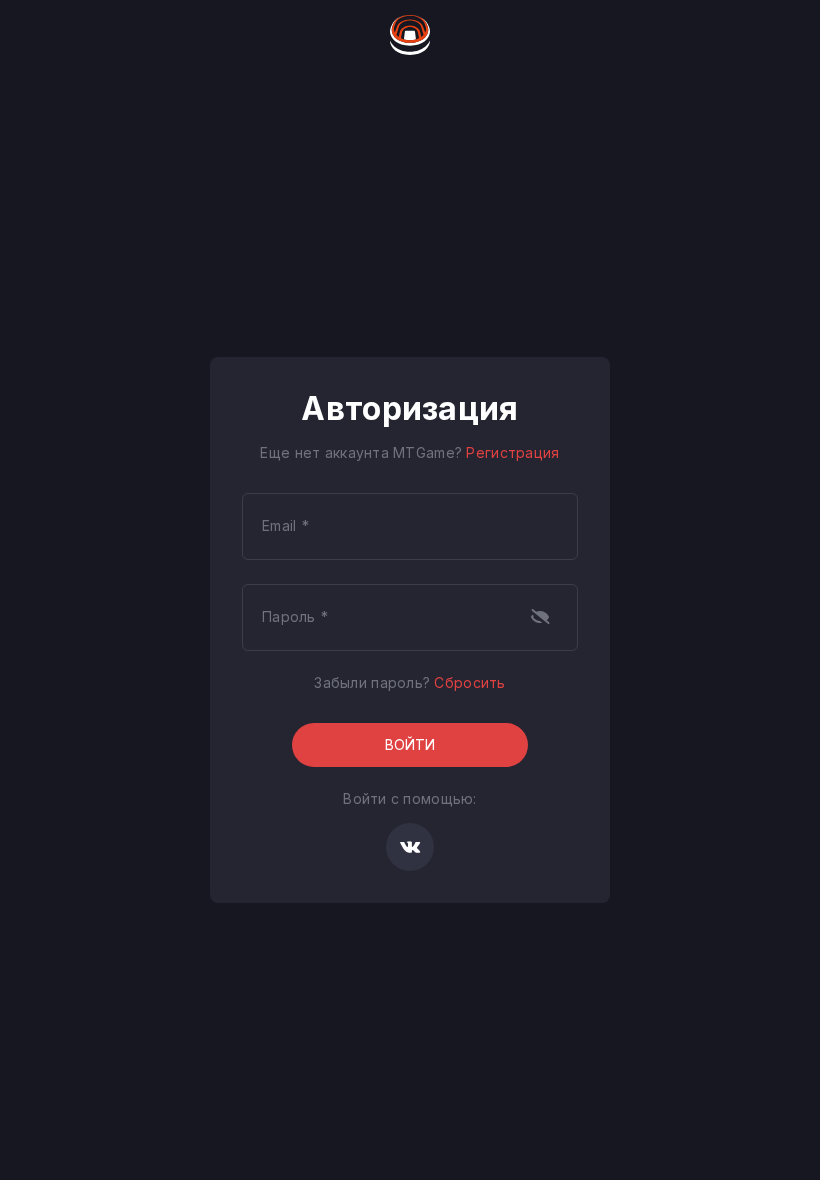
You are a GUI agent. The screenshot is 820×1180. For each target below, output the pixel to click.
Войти (410, 744)
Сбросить (469, 682)
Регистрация (512, 452)
